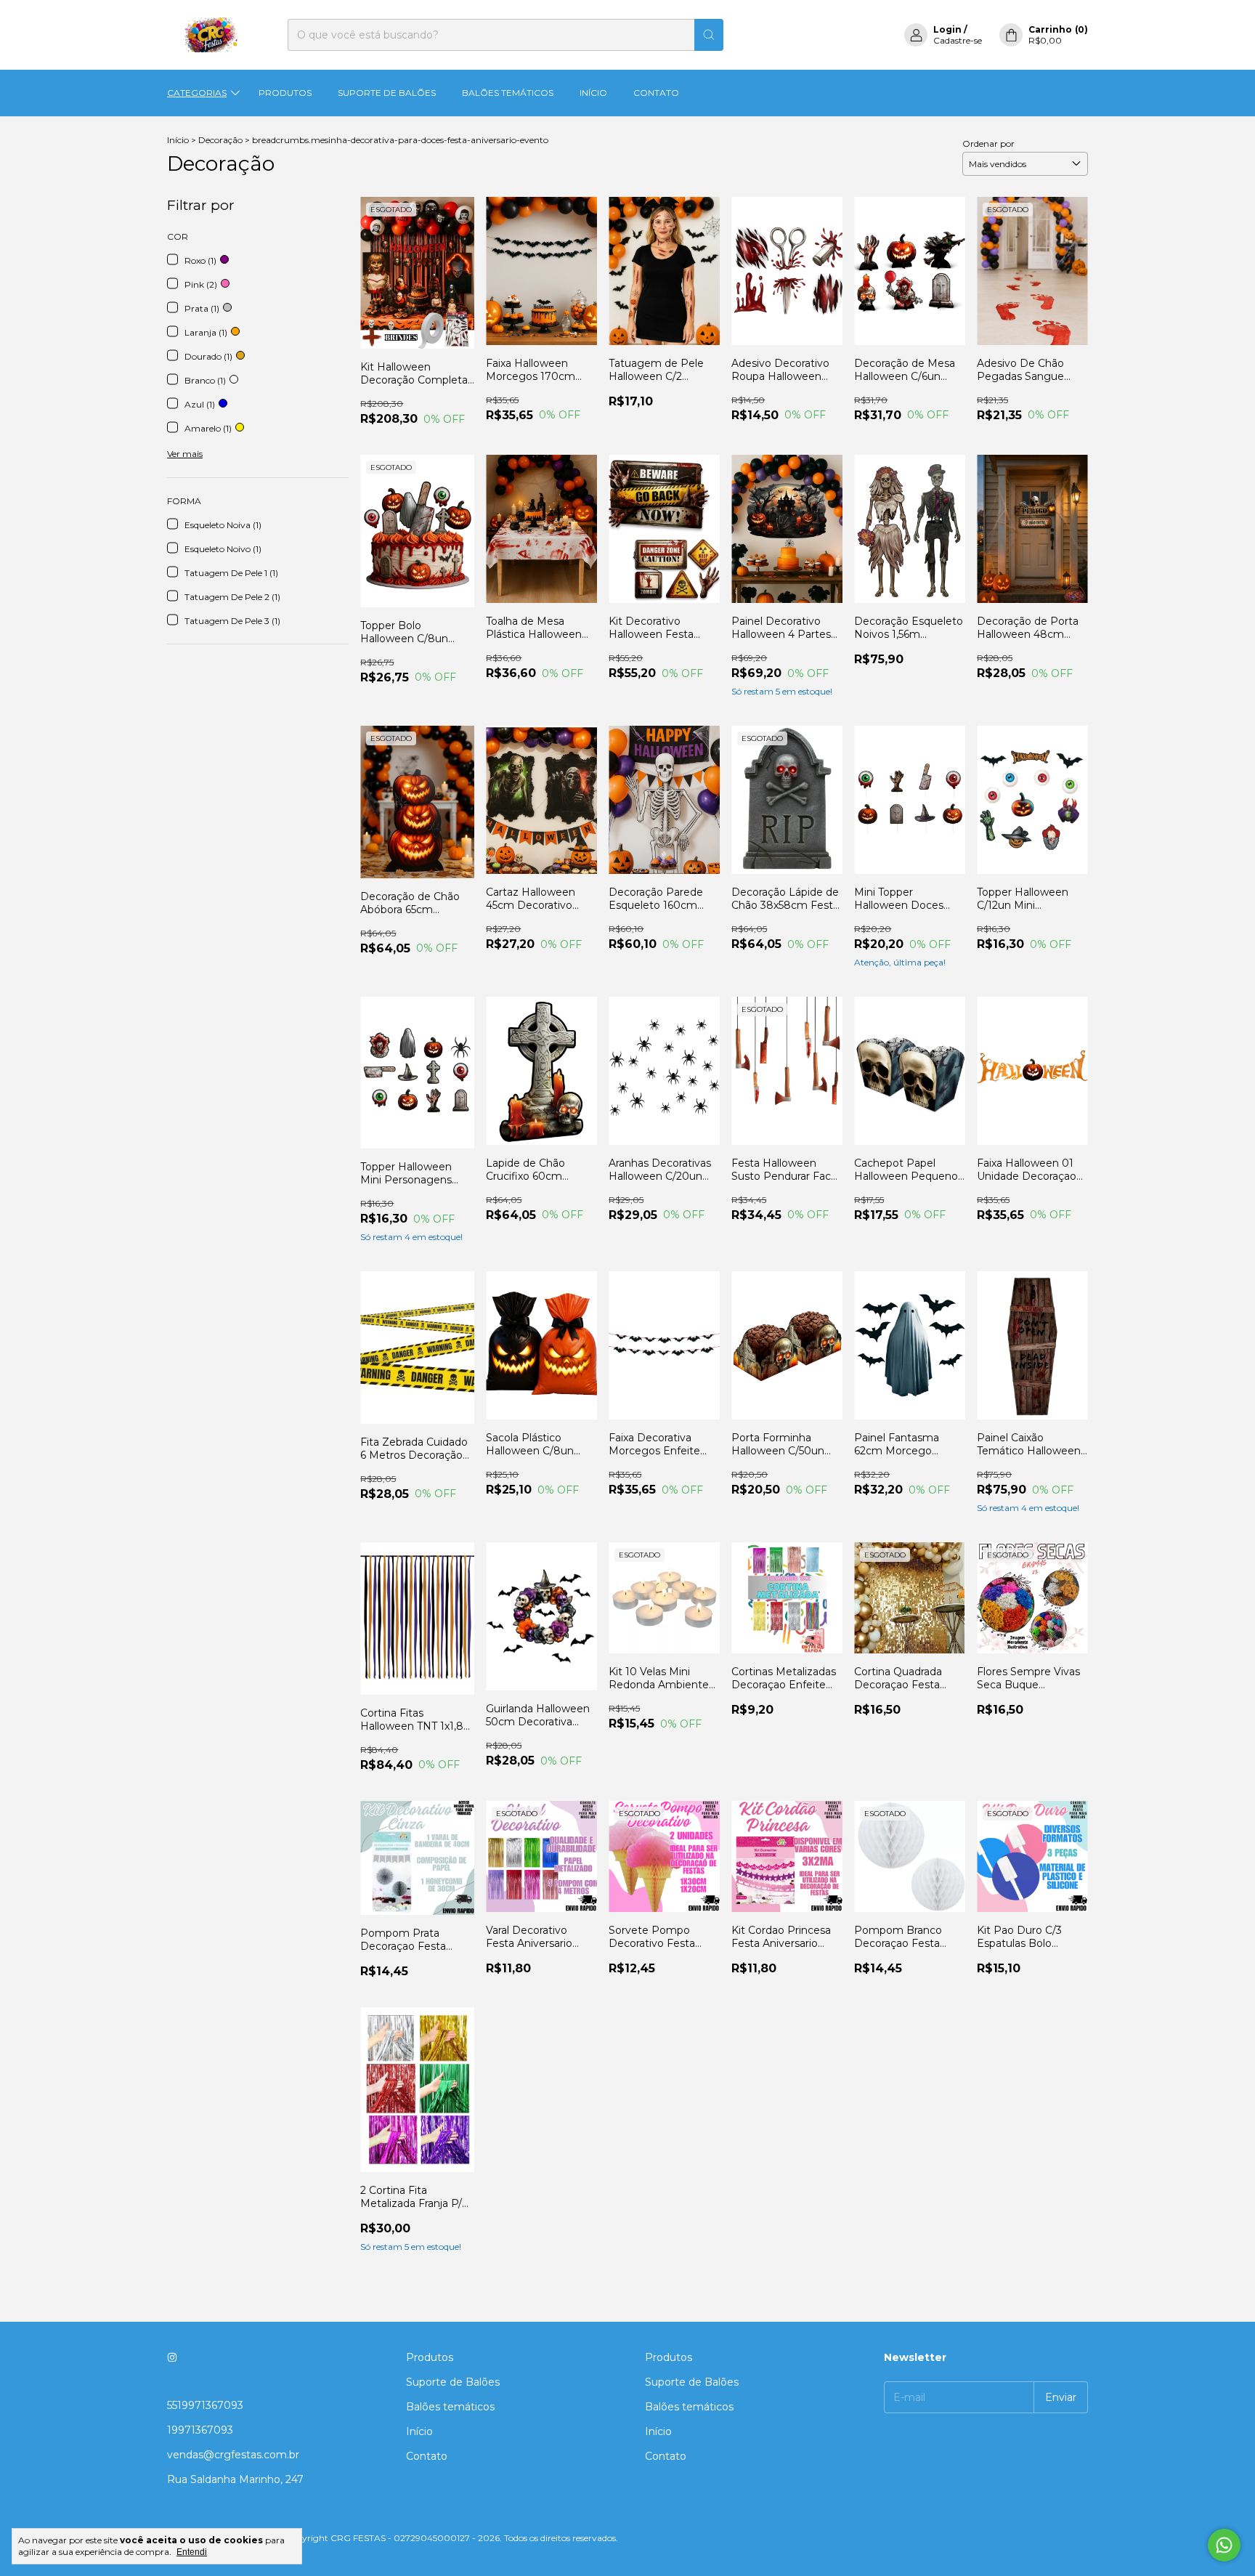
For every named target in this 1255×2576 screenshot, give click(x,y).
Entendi (192, 2552)
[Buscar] (709, 35)
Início (593, 93)
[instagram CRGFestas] (172, 2357)
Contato (656, 93)
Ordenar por (988, 143)
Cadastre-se (958, 40)
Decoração (222, 140)
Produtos (285, 93)
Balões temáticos (508, 93)
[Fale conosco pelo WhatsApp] (1224, 2545)
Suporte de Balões (387, 93)
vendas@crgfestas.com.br (233, 2455)
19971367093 (200, 2430)
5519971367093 (205, 2405)
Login (947, 29)
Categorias (197, 93)
